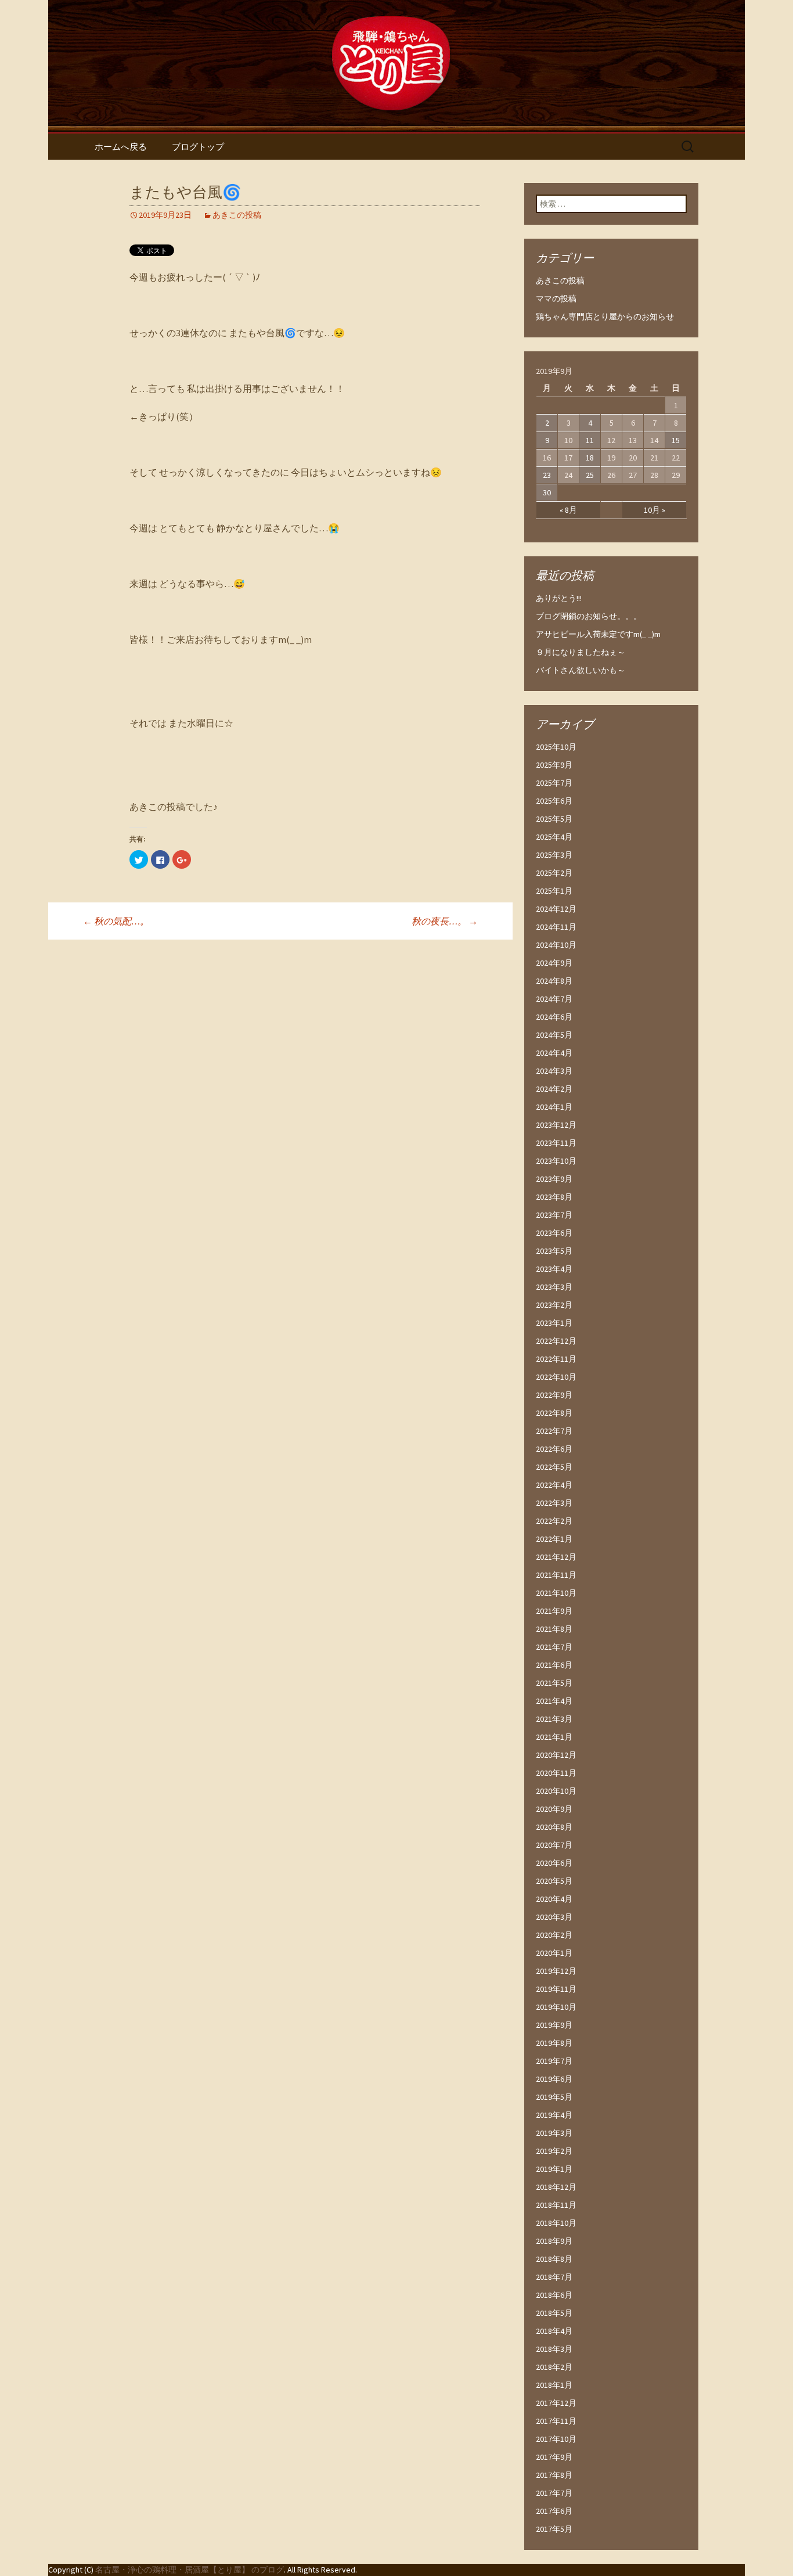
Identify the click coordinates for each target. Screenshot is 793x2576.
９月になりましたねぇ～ (581, 652)
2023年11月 (556, 1143)
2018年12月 (556, 2187)
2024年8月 (554, 981)
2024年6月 (554, 1017)
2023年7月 (554, 1215)
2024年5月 (554, 1035)
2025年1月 (554, 891)
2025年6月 (554, 801)
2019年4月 (554, 2115)
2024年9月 (554, 963)
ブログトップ (198, 147)
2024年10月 (556, 945)
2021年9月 (554, 1611)
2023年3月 (554, 1287)
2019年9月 (554, 2025)
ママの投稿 (556, 298)
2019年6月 (554, 2079)
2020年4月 (554, 1899)
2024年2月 (554, 1089)
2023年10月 (556, 1161)
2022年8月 (554, 1413)
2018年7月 (554, 2277)
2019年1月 (554, 2169)
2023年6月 (554, 1233)
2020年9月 (554, 1809)
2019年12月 (556, 1971)
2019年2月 (554, 2151)
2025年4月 (554, 837)
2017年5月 (554, 2529)
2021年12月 (556, 1557)
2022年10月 (556, 1377)
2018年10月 (556, 2223)
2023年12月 (556, 1125)
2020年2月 (554, 1935)
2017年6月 (554, 2511)
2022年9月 (554, 1395)
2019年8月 (554, 2043)
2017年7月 (554, 2493)
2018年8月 (554, 2259)
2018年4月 (554, 2331)
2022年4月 (554, 1485)
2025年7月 (554, 783)
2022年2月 (554, 1521)
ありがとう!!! (559, 598)
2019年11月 (556, 1989)
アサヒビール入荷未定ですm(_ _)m (598, 634)
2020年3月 (554, 1917)
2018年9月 (554, 2241)
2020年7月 (554, 1845)
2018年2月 (554, 2367)
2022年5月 (554, 1467)
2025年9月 (554, 765)
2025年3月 (554, 855)
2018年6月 (554, 2295)
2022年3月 (554, 1503)
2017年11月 (556, 2421)
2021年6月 (554, 1665)
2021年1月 (554, 1737)
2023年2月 (554, 1305)
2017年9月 (554, 2457)
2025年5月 (554, 819)
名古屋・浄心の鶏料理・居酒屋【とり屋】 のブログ (190, 2570)
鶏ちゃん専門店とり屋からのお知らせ (605, 316)
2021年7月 (554, 1647)
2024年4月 (554, 1053)
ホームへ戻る (121, 147)
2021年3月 (554, 1719)
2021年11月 (556, 1575)
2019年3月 (554, 2133)
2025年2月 (554, 873)
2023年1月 (554, 1323)
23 (547, 475)
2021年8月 (554, 1629)
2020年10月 (556, 1791)
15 (676, 440)
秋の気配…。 (116, 921)
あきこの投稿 (237, 215)
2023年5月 (554, 1251)
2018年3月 (554, 2349)
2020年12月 (556, 1755)
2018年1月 (554, 2385)
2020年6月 (554, 1863)
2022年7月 (554, 1431)
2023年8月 (554, 1197)
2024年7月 (554, 999)
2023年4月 (554, 1269)
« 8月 (568, 510)
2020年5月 (554, 1881)
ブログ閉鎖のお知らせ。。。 (589, 616)
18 (590, 458)
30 (547, 492)
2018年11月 (556, 2205)
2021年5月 (554, 1683)
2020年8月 (554, 1827)
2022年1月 (554, 1539)
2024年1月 (554, 1107)
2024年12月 (556, 909)
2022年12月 (556, 1341)
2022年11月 (556, 1359)
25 (590, 475)
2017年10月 (556, 2439)
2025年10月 (556, 747)
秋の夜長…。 (445, 921)
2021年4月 (554, 1701)
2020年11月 (556, 1773)
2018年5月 (554, 2313)
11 (590, 440)
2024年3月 (554, 1071)
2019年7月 (554, 2061)
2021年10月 (556, 1593)
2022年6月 (554, 1449)
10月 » (655, 510)
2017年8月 (554, 2475)
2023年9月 (554, 1179)
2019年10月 (556, 2007)
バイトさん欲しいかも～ (581, 670)
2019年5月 (554, 2097)
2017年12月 (556, 2403)
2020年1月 (554, 1953)
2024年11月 (556, 927)
